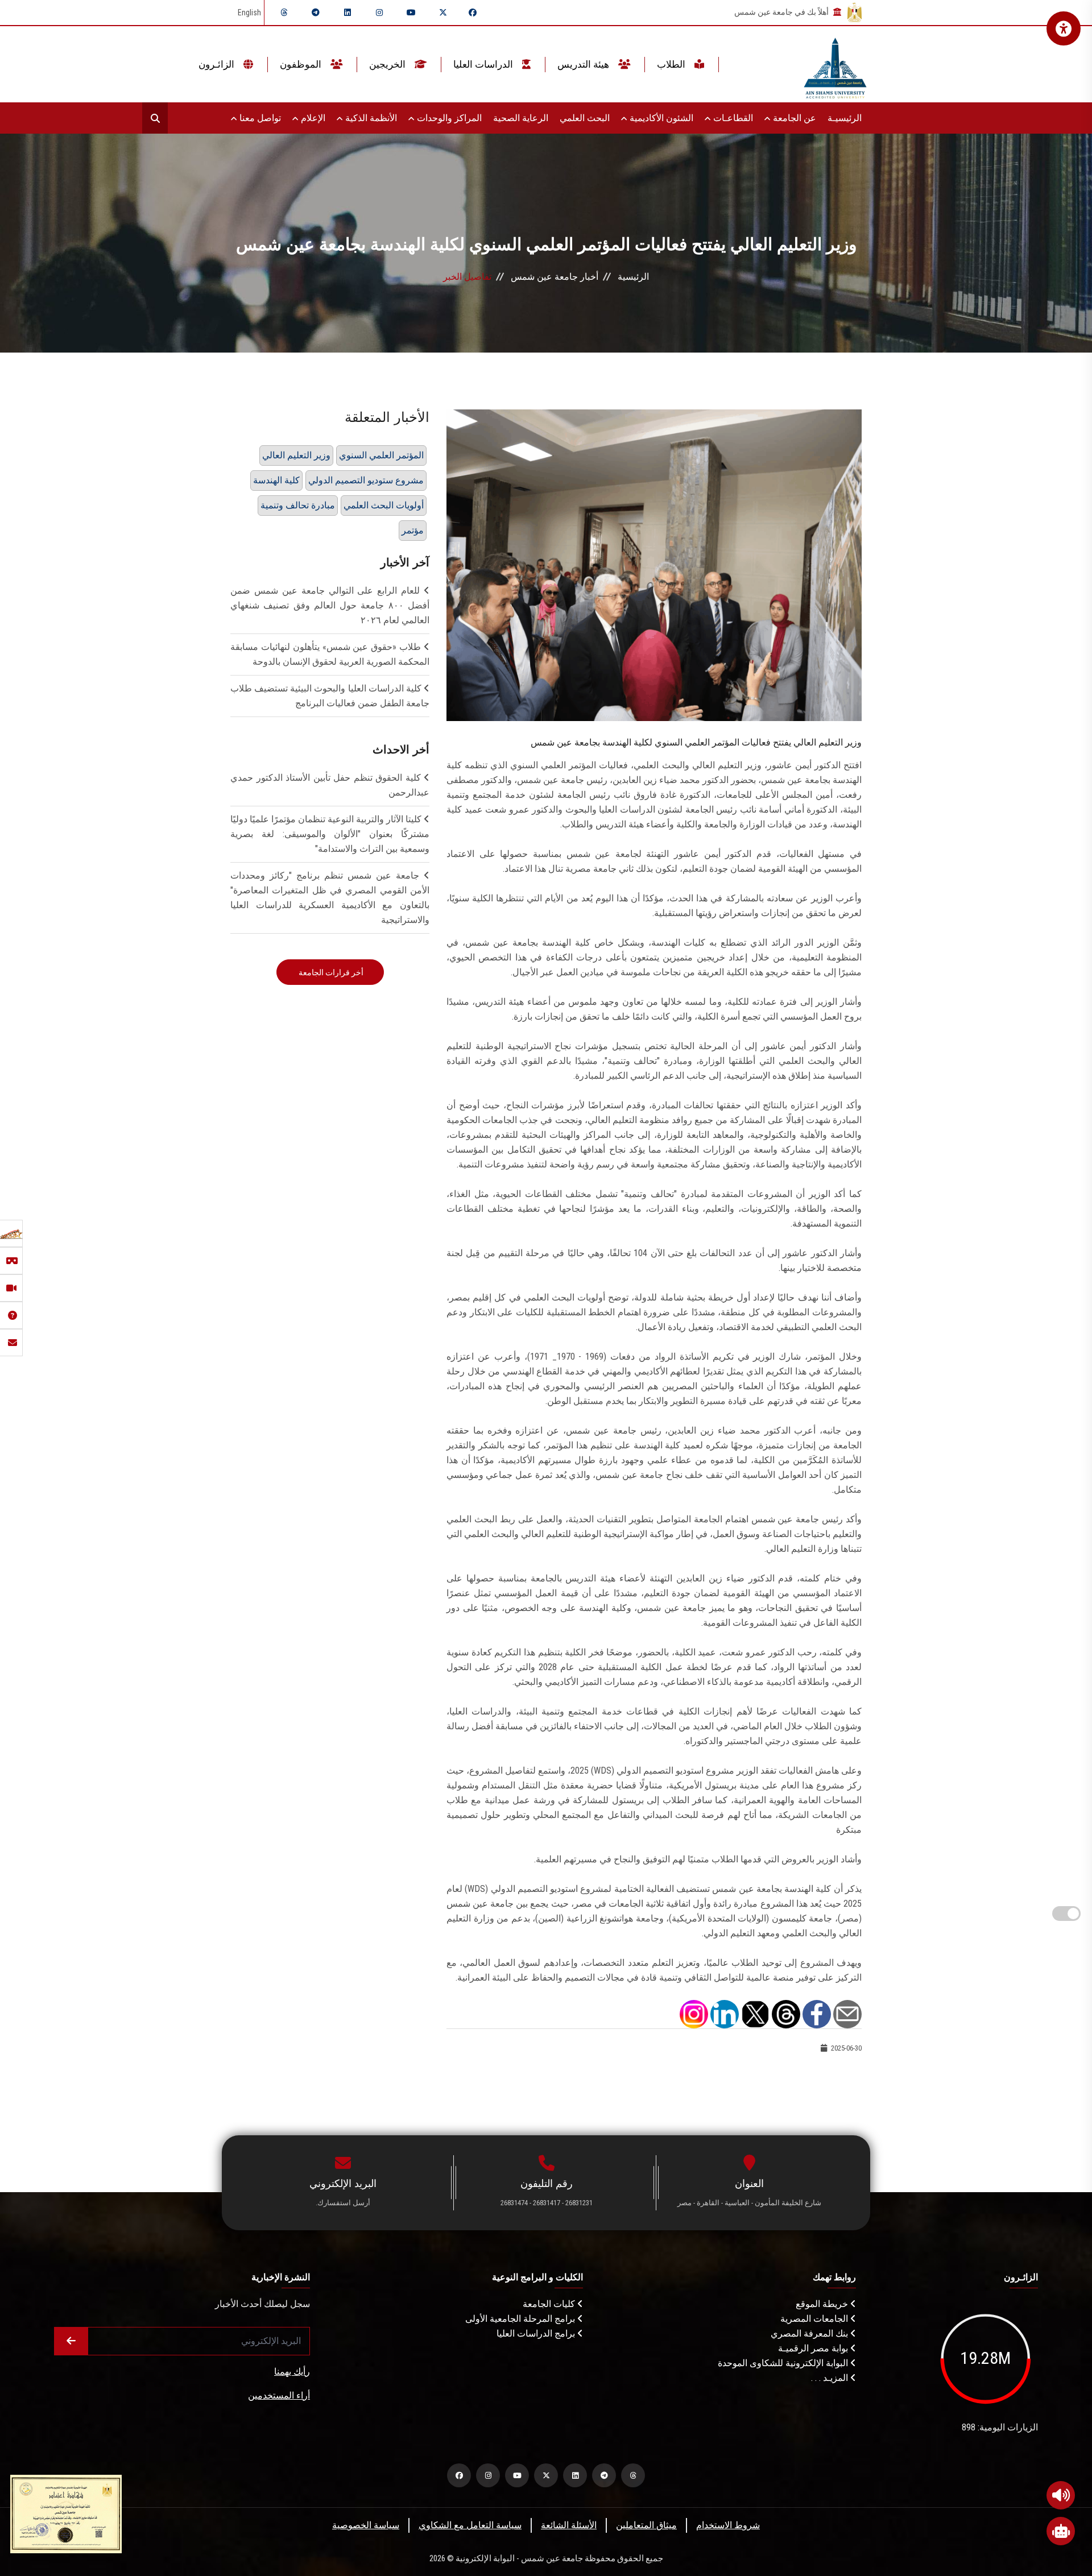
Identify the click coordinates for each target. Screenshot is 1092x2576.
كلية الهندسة (276, 480)
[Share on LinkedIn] (725, 2013)
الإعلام (312, 118)
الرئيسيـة (845, 118)
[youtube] (411, 13)
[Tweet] (755, 2013)
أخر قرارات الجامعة (330, 972)
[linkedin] (348, 13)
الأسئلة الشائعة (569, 2525)
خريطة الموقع (823, 2304)
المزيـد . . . (831, 2378)
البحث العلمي (585, 118)
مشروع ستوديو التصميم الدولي (366, 480)
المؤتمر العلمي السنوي (381, 455)
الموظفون (302, 64)
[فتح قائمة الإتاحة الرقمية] (1064, 28)
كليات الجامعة (550, 2304)
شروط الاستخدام (728, 2525)
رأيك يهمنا (292, 2372)
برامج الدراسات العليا (537, 2333)
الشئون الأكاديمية (660, 118)
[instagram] (379, 13)
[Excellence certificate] (66, 2513)
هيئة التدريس (584, 64)
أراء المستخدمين (279, 2395)
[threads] (284, 13)
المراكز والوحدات (448, 118)
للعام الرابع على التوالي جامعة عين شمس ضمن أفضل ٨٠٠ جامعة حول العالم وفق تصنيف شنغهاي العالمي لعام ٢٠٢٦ (330, 605)
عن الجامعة (793, 118)
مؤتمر (413, 530)
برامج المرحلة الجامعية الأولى (521, 2319)
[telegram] (316, 13)
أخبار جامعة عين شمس (555, 277)
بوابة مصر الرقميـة (814, 2348)
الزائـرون (218, 64)
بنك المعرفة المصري (810, 2333)
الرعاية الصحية (521, 118)
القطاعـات (732, 118)
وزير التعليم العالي (296, 455)
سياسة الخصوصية (366, 2525)
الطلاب (672, 64)
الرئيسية (633, 277)
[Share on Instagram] (694, 2013)
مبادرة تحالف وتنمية (298, 505)
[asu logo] (835, 65)
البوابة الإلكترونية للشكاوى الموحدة (784, 2363)
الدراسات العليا (484, 64)
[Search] (155, 118)
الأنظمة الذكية (370, 118)
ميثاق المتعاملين (646, 2525)
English (249, 13)
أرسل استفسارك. (343, 2203)
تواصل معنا (259, 118)
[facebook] (473, 13)
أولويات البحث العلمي (384, 505)
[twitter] (443, 13)
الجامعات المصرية (815, 2319)
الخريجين (388, 64)
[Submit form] (71, 2341)
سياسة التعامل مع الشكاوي (470, 2525)
